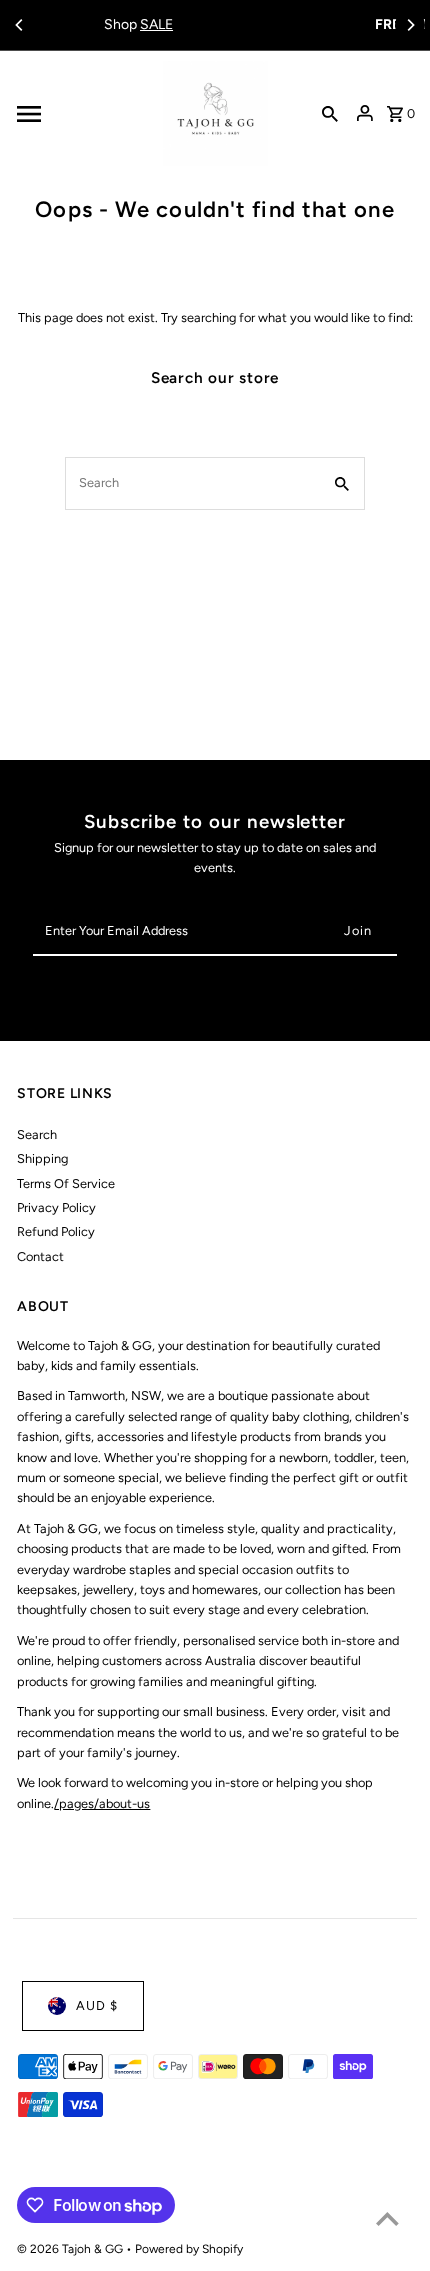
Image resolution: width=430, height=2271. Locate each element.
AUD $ (97, 2005)
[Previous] (20, 25)
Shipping (42, 1158)
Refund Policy (56, 1231)
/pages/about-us (102, 1803)
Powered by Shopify (189, 2249)
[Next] (410, 25)
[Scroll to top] (387, 2218)
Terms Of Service (66, 1183)
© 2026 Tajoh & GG (71, 2249)
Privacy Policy (56, 1207)
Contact (40, 1256)
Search (37, 1134)
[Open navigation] (83, 114)
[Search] (330, 114)
